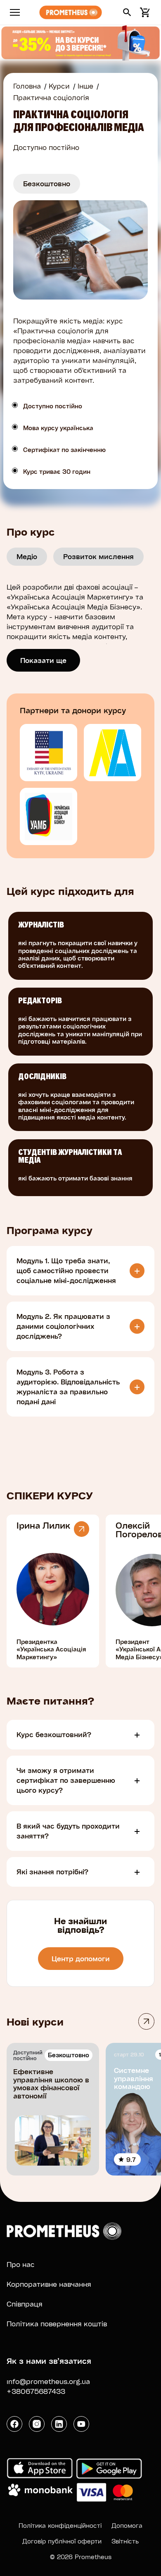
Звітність (125, 2541)
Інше (85, 86)
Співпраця (25, 2304)
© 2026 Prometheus (81, 2557)
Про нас (21, 2264)
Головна (27, 86)
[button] (127, 12)
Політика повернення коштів (57, 2324)
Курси (59, 86)
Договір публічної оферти (62, 2541)
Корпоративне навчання (49, 2284)
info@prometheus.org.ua (48, 2381)
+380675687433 (36, 2391)
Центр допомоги (81, 1959)
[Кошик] (144, 12)
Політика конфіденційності (60, 2525)
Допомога (127, 2525)
